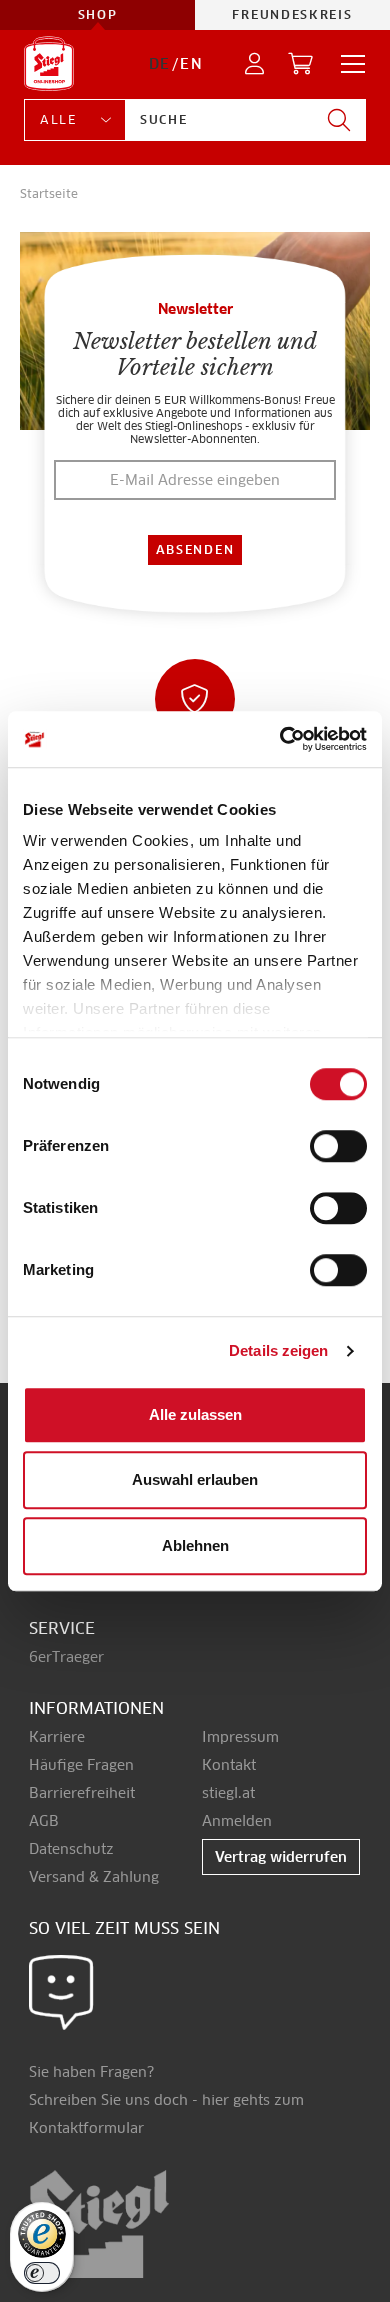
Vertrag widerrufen (281, 1857)
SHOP (98, 14)
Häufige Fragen (81, 1765)
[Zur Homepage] (49, 63)
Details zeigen (278, 1350)
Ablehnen (195, 1545)
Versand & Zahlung (94, 1877)
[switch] (338, 1147)
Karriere (57, 1737)
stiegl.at (228, 1793)
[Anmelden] (255, 64)
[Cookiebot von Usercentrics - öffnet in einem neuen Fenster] (280, 739)
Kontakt (229, 1765)
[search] (339, 120)
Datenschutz (71, 1849)
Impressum (240, 1737)
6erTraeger (66, 1657)
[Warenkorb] (301, 64)
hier (215, 2100)
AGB (44, 1821)
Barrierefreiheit (82, 1793)
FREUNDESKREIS (292, 14)
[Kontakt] (61, 1991)
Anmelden (237, 1821)
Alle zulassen (195, 1414)
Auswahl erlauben (195, 1479)
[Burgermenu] (347, 64)
